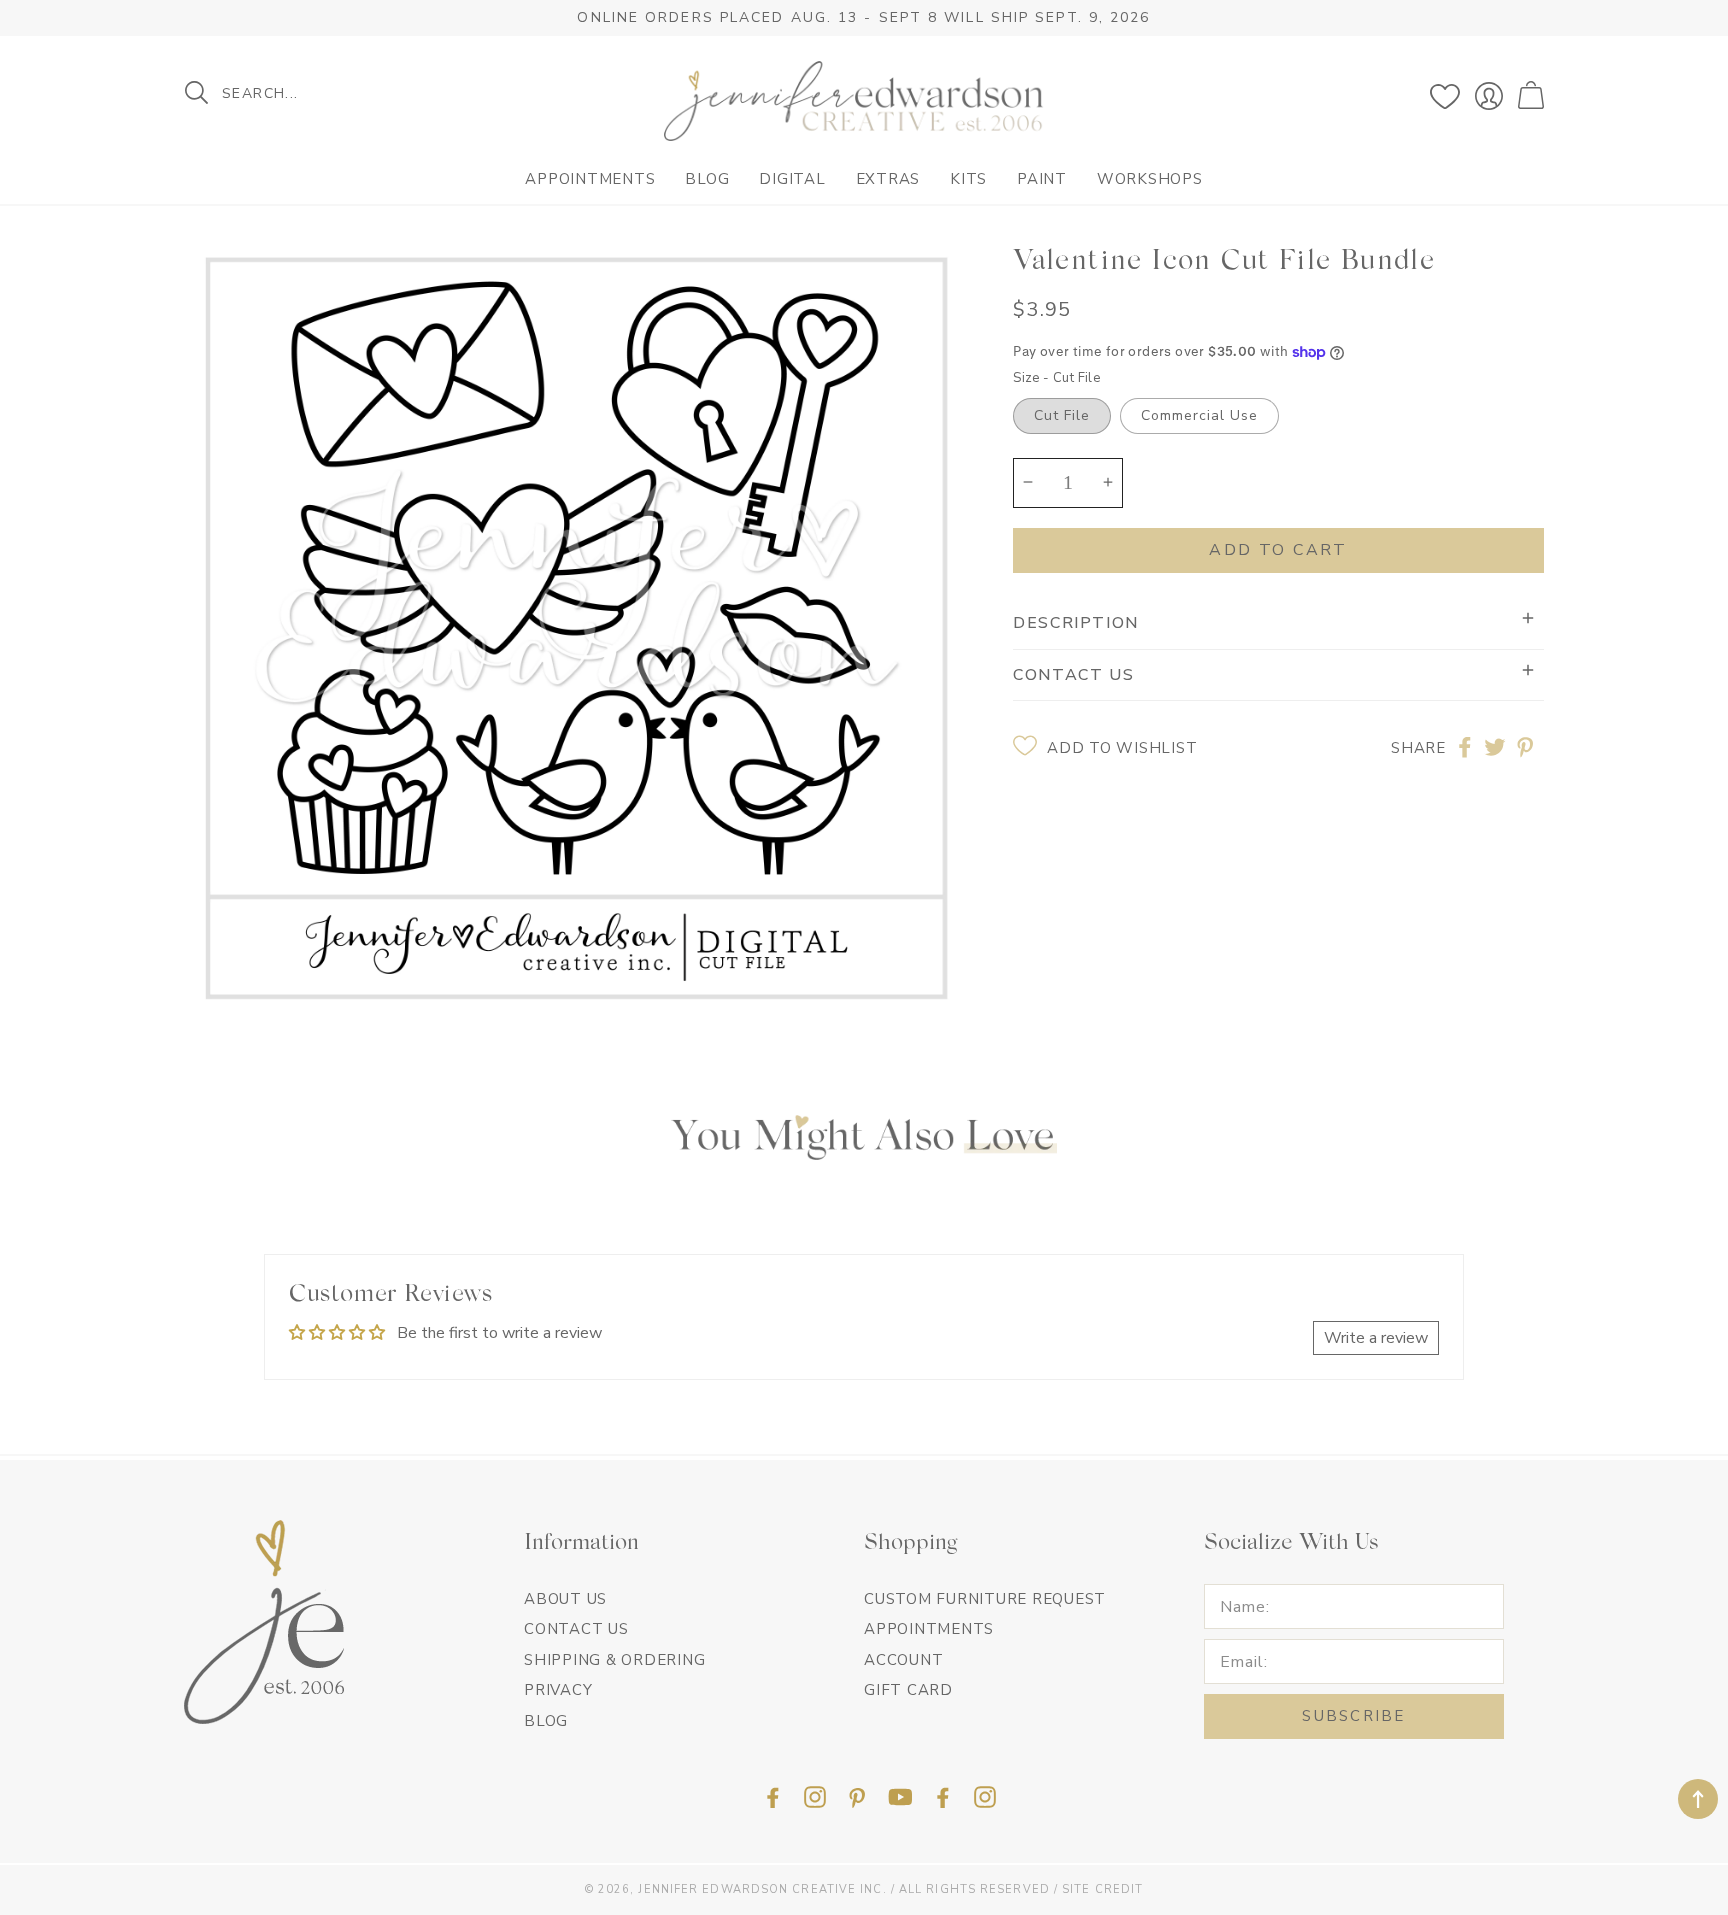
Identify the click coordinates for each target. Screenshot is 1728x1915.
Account (903, 1660)
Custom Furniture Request (985, 1599)
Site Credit (1102, 1889)
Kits (968, 179)
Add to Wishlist (1122, 748)
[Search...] (196, 93)
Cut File (1062, 414)
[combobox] (319, 93)
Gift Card (908, 1690)
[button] (1533, 96)
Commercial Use (1199, 414)
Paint (1042, 179)
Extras (888, 179)
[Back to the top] (1698, 1799)
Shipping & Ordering (614, 1660)
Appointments (590, 179)
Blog (707, 179)
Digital (792, 179)
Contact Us (576, 1629)
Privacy (558, 1690)
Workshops (1150, 179)
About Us (565, 1599)
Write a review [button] (1376, 1338)
